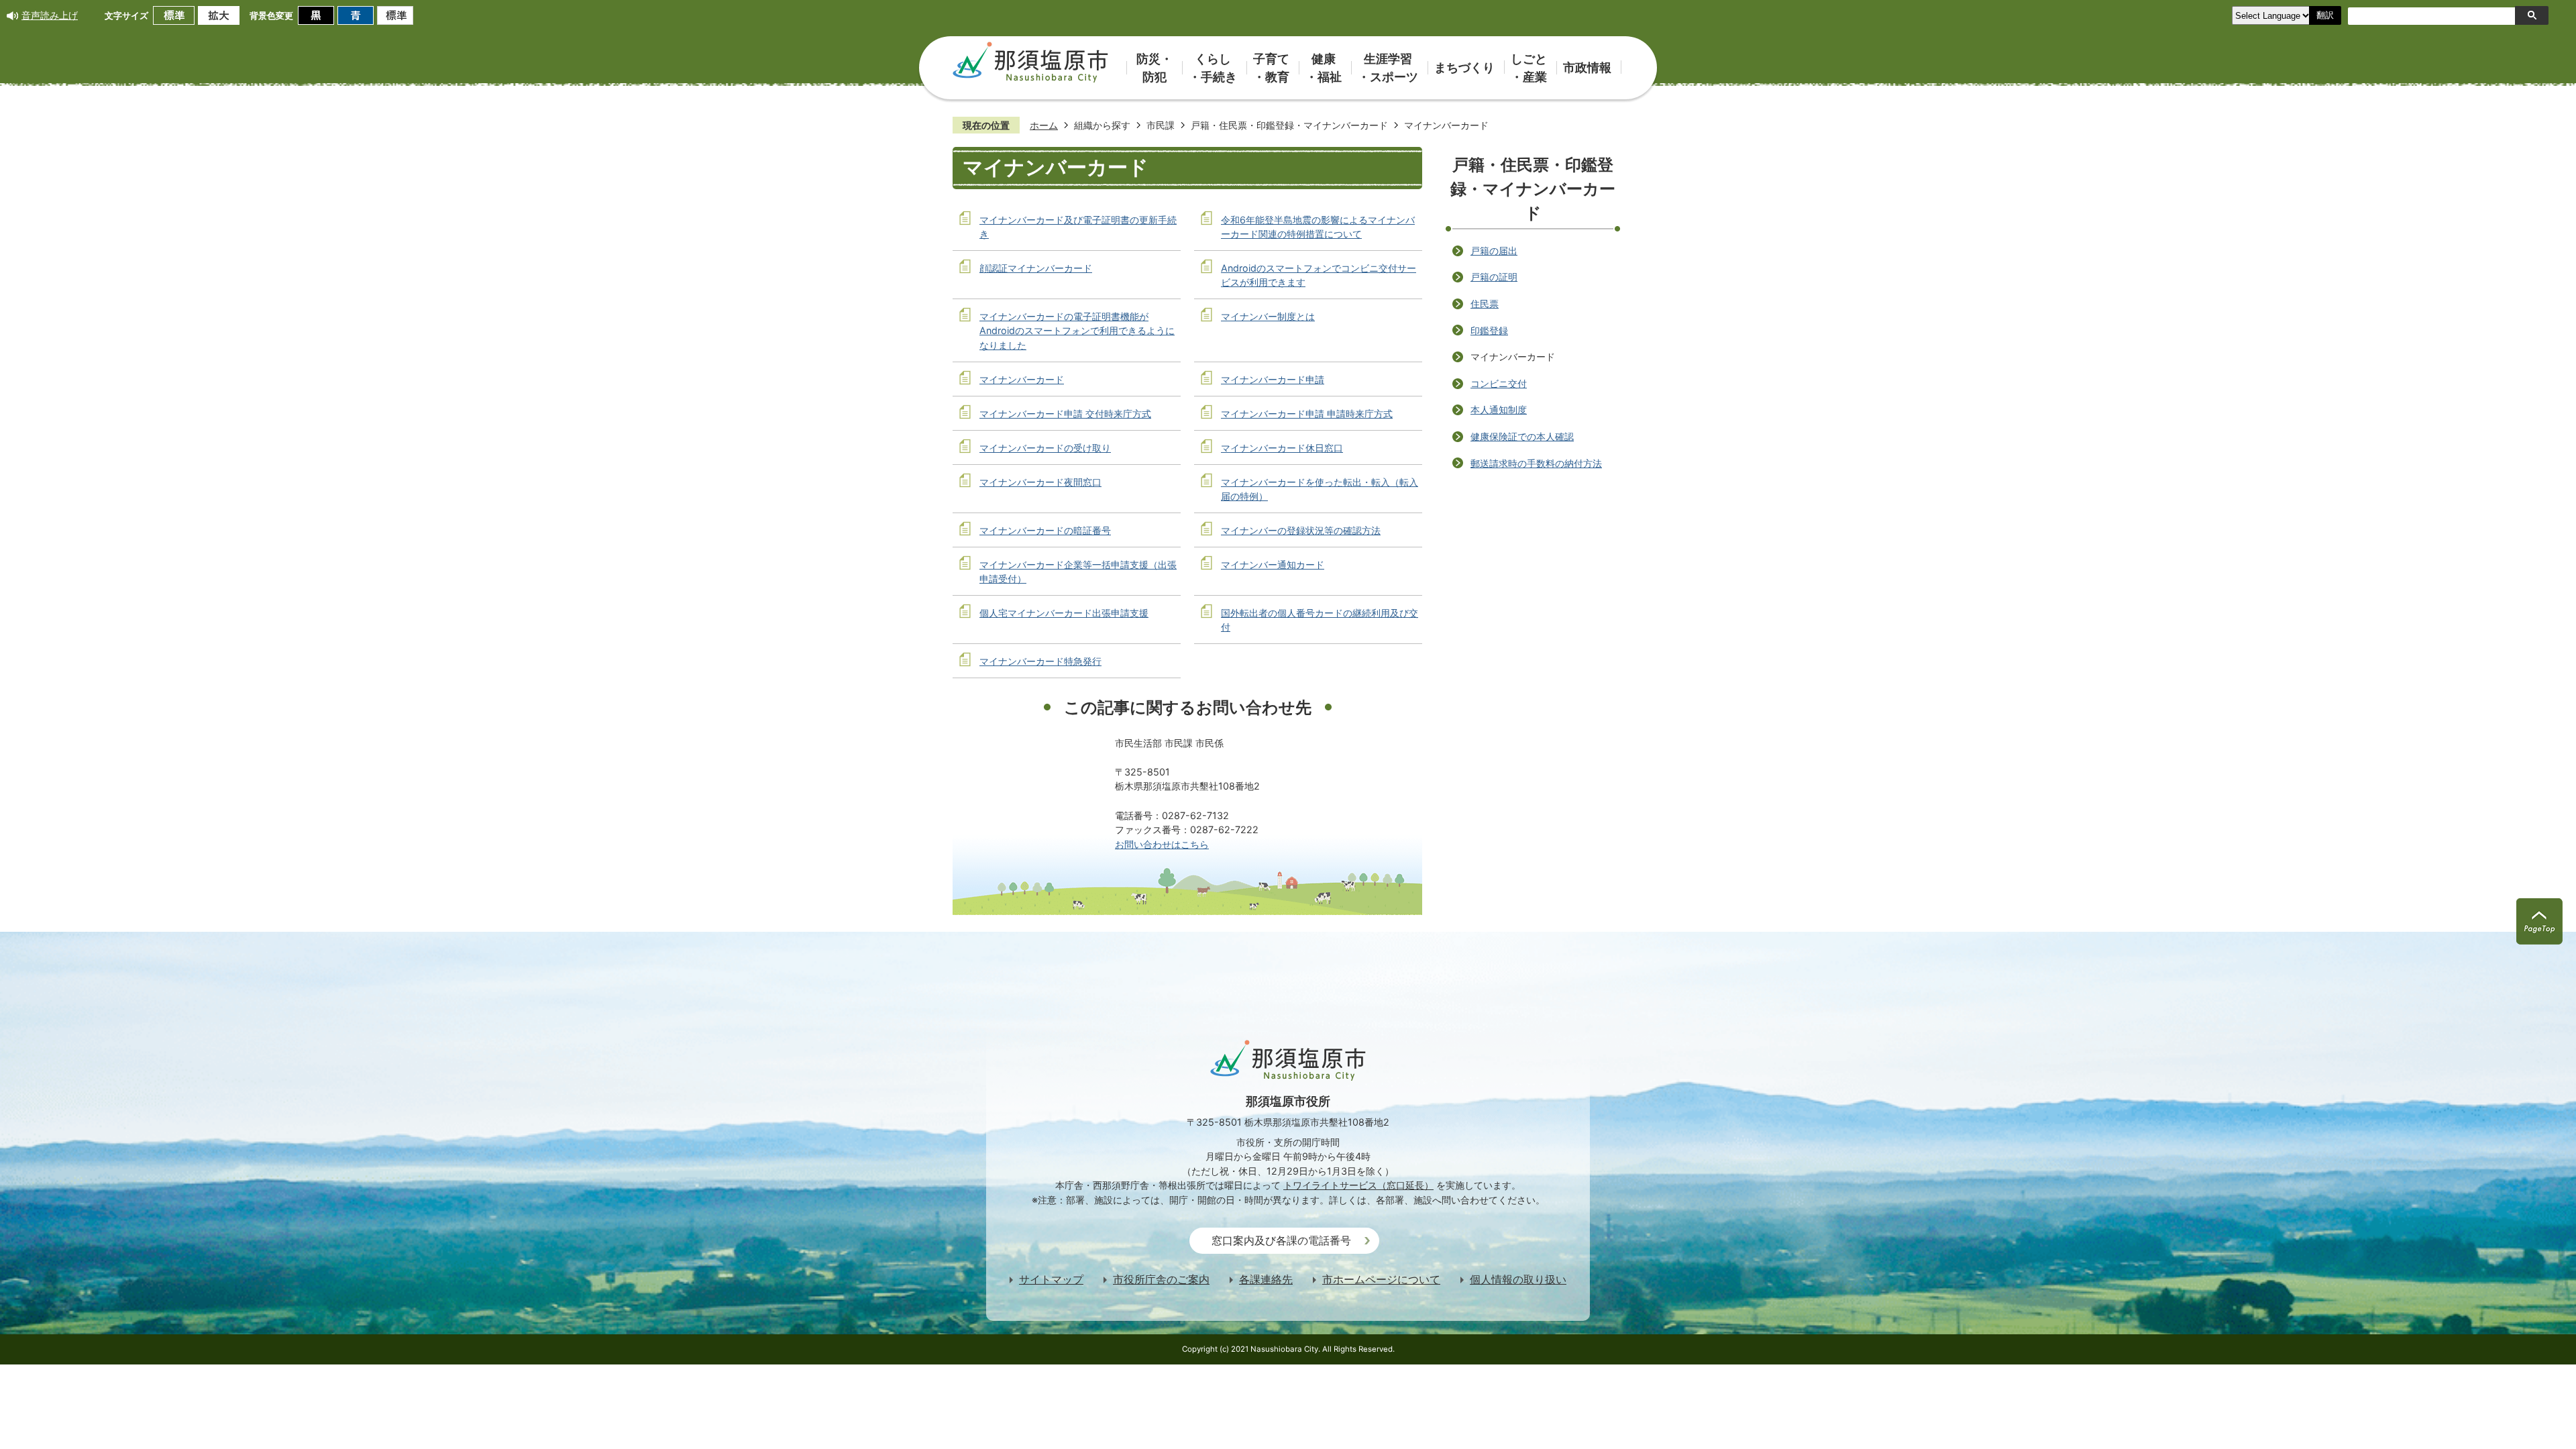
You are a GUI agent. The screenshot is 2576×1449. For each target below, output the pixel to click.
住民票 (1485, 304)
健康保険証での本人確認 (1522, 436)
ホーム (1044, 125)
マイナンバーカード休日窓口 (1282, 448)
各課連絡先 (1266, 1280)
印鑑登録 (1489, 330)
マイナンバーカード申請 (1273, 379)
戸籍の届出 (1494, 251)
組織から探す (1102, 125)
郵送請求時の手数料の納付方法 (1536, 463)
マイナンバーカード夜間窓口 (1040, 482)
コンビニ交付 (1499, 383)
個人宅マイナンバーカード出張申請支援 (1064, 613)
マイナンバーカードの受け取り (1045, 448)
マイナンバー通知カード (1273, 565)
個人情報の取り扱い (1518, 1280)
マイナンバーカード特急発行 (1040, 661)
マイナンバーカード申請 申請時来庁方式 (1307, 414)
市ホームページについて (1381, 1280)
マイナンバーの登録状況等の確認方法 (1301, 530)
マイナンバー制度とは (1268, 316)
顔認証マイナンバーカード (1036, 268)
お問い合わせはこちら (1162, 844)
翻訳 (2325, 15)
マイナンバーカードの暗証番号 (1045, 530)
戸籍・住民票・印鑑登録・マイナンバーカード (1289, 125)
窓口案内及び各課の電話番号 (1281, 1241)
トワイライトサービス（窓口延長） (1358, 1185)
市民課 (1161, 125)
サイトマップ (1051, 1280)
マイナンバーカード (1022, 379)
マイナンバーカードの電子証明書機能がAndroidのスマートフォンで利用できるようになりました (1077, 331)
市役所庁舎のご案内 (1161, 1280)
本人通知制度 (1499, 410)
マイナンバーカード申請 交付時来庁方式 (1065, 414)
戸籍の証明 (1494, 277)
